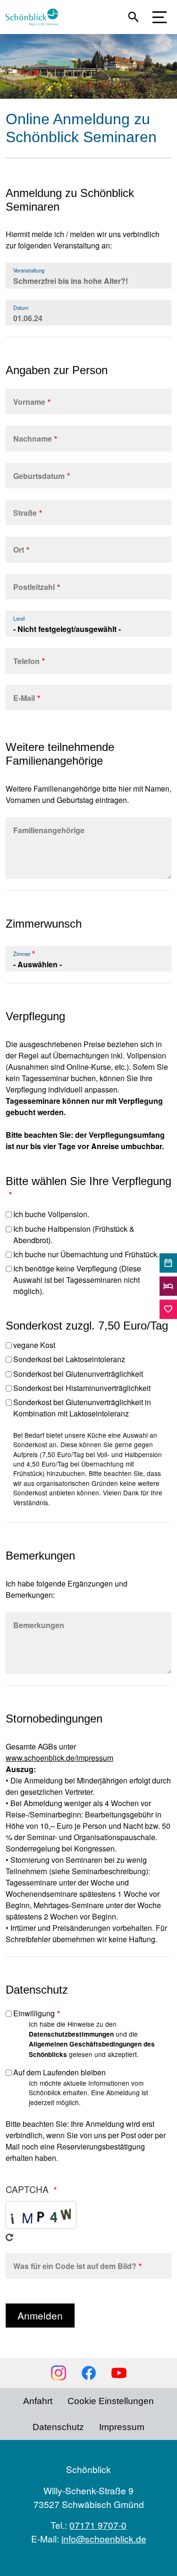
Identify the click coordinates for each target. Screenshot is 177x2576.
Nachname (33, 439)
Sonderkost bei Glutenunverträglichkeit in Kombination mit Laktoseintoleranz (82, 1408)
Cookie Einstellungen (111, 2401)
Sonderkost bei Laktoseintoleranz (69, 1359)
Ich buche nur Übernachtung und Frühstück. (86, 1254)
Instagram (59, 2373)
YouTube (119, 2373)
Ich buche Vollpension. (51, 1214)
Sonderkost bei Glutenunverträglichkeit (78, 1374)
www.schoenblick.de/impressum (59, 1758)
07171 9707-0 (98, 2525)
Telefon (26, 661)
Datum (21, 307)
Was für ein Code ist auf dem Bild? (75, 2266)
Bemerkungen (39, 1625)
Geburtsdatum (39, 476)
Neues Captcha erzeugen (9, 2237)
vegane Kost (34, 1345)
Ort (19, 550)
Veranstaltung (29, 270)
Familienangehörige (49, 830)
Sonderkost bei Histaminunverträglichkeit (82, 1388)
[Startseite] (36, 17)
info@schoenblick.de (104, 2538)
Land (19, 618)
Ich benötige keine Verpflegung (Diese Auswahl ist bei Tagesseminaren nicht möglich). (77, 1280)
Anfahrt (38, 2401)
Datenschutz (58, 2427)
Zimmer (22, 954)
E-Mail (24, 698)
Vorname (29, 402)
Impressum (122, 2427)
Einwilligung (34, 2013)
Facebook (89, 2373)
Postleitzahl (34, 587)
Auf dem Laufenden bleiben (59, 2072)
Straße (25, 513)
